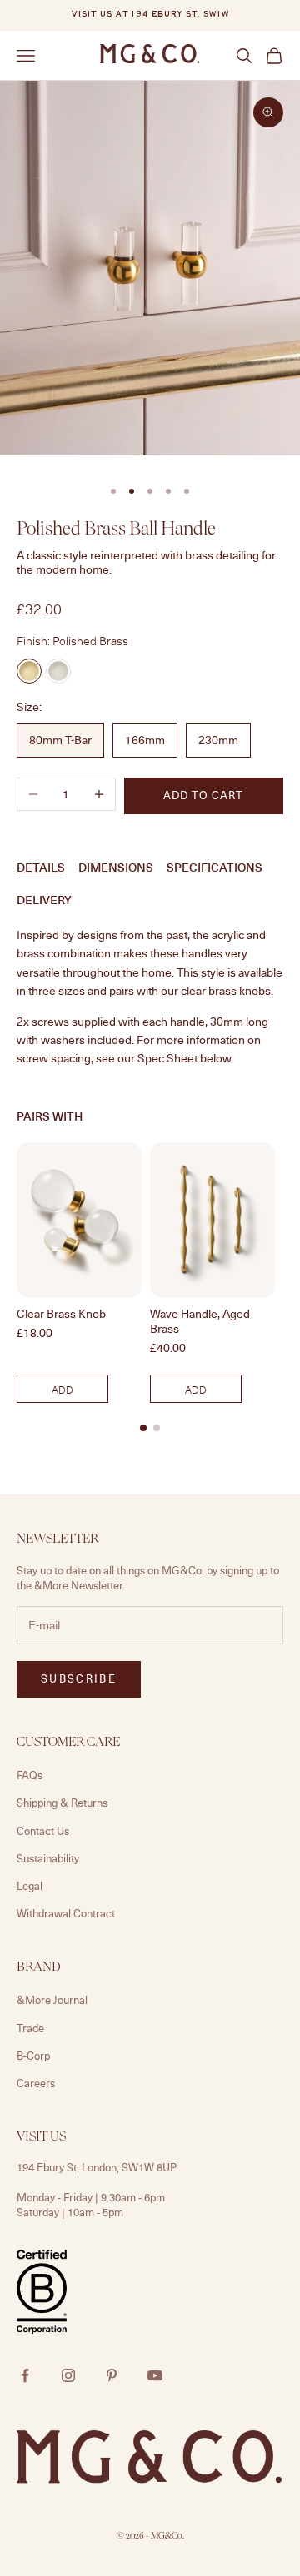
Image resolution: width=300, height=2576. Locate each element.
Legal (30, 1886)
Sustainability (48, 1858)
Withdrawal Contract (66, 1913)
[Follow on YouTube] (155, 2375)
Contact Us (43, 1831)
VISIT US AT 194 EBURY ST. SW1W (150, 15)
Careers (36, 2083)
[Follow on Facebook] (25, 2375)
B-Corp (33, 2056)
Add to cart (203, 795)
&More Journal (52, 2000)
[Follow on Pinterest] (112, 2375)
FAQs (30, 1775)
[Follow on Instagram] (68, 2375)
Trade (30, 2028)
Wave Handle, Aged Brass (200, 1321)
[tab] (143, 1428)
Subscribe (79, 1678)
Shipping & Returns (62, 1803)
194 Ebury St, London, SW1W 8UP (97, 2167)
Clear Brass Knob (61, 1314)
